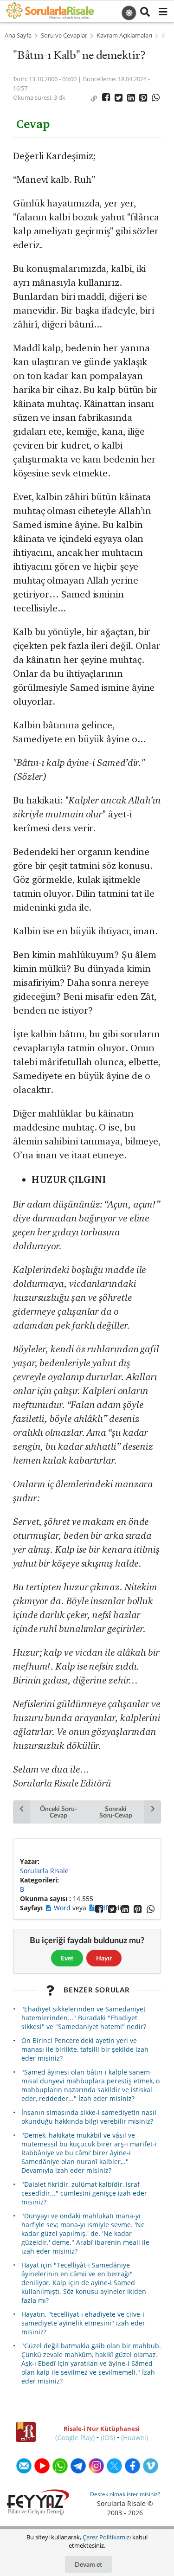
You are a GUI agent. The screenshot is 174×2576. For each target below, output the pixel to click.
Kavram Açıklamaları (124, 35)
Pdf (103, 1908)
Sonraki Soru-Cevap (116, 1812)
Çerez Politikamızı (107, 2537)
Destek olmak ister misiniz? (125, 2494)
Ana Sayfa (18, 35)
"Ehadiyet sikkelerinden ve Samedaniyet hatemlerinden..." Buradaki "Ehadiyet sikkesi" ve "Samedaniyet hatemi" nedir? (84, 2018)
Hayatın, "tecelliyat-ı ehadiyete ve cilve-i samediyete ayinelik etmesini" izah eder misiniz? (83, 2323)
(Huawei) (135, 2438)
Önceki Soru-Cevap (58, 1812)
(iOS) (108, 2438)
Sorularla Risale (44, 1871)
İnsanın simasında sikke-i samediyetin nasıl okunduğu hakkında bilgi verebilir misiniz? (89, 2117)
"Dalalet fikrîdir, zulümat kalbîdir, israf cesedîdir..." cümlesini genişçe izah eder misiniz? (84, 2193)
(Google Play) (75, 2438)
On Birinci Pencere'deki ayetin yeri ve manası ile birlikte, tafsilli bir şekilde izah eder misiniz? (85, 2049)
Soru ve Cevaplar (64, 35)
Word (63, 1908)
